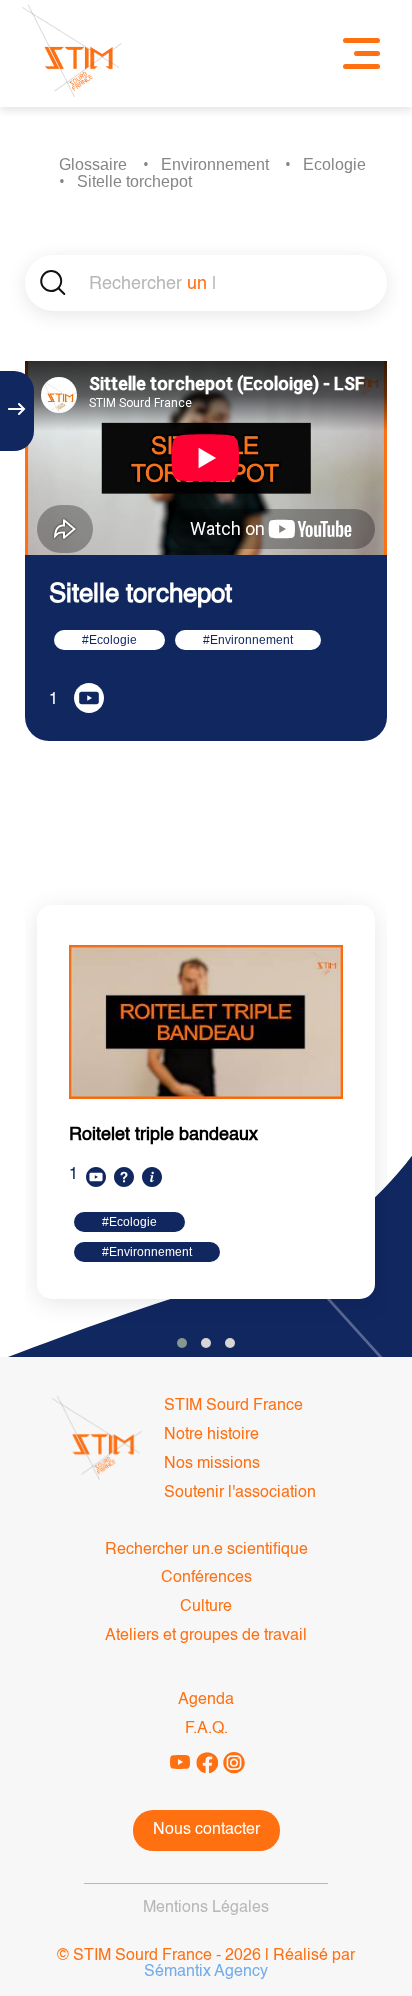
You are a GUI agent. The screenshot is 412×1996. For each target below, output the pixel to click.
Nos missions (212, 1464)
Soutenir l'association (240, 1493)
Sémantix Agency (206, 1972)
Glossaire (93, 164)
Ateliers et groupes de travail (206, 1636)
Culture (206, 1607)
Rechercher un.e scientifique (206, 1550)
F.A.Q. (206, 1729)
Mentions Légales (206, 1908)
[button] (182, 1343)
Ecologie (334, 164)
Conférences (206, 1578)
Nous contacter (206, 1830)
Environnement (215, 164)
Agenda (206, 1700)
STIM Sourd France (233, 1406)
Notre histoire (211, 1435)
